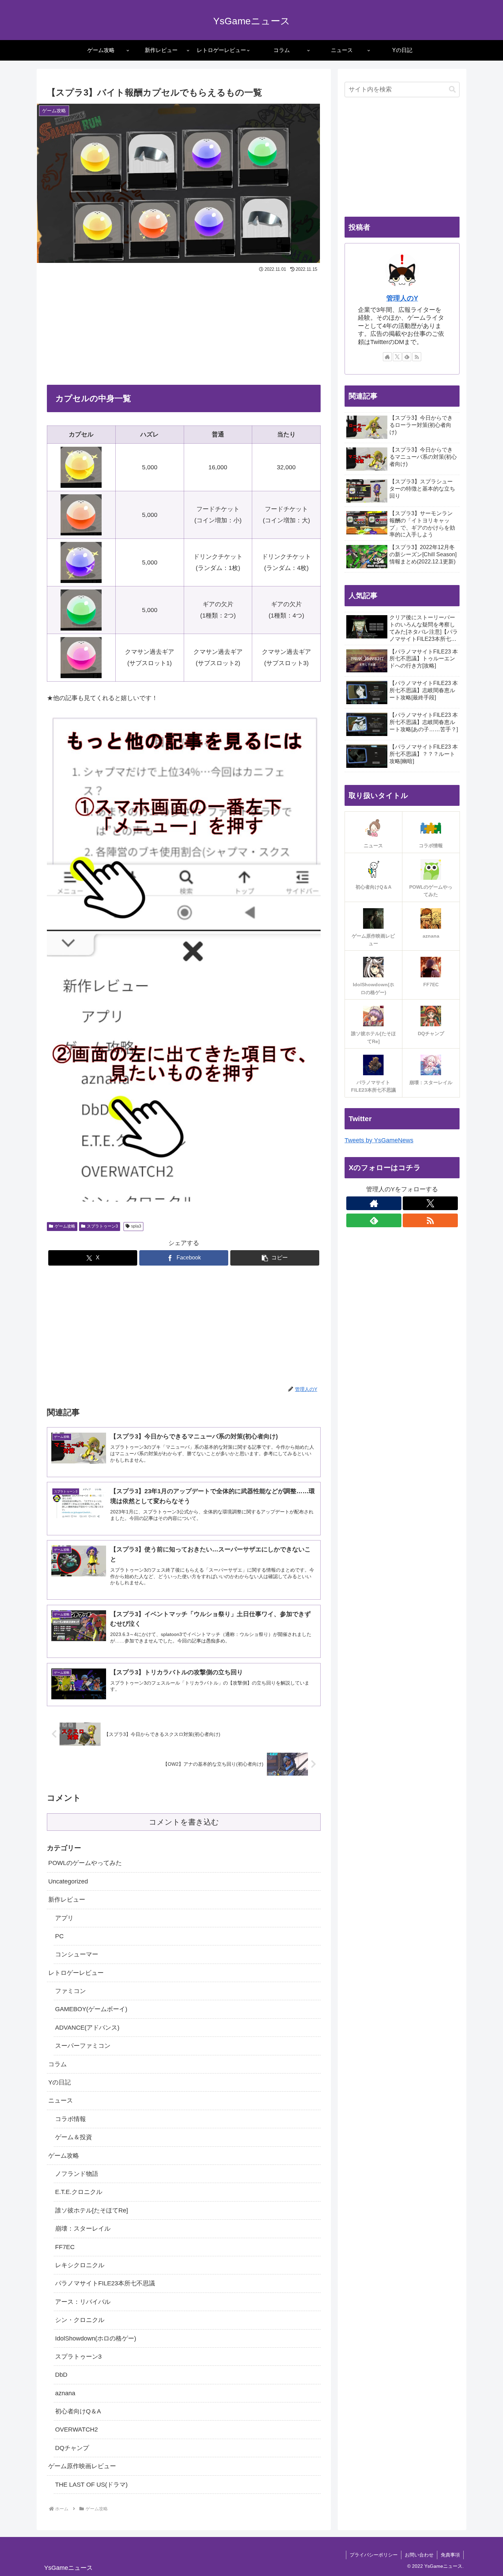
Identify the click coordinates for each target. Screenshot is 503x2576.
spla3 (136, 1226)
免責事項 (450, 2555)
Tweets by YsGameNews (379, 1140)
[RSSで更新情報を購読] (417, 357)
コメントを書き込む (184, 1822)
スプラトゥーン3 (102, 1226)
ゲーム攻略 (65, 1226)
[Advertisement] (184, 326)
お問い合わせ (419, 2555)
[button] (275, 1258)
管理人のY (402, 298)
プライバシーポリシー (374, 2555)
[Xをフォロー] (397, 357)
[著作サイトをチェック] (387, 357)
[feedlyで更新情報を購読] (407, 357)
